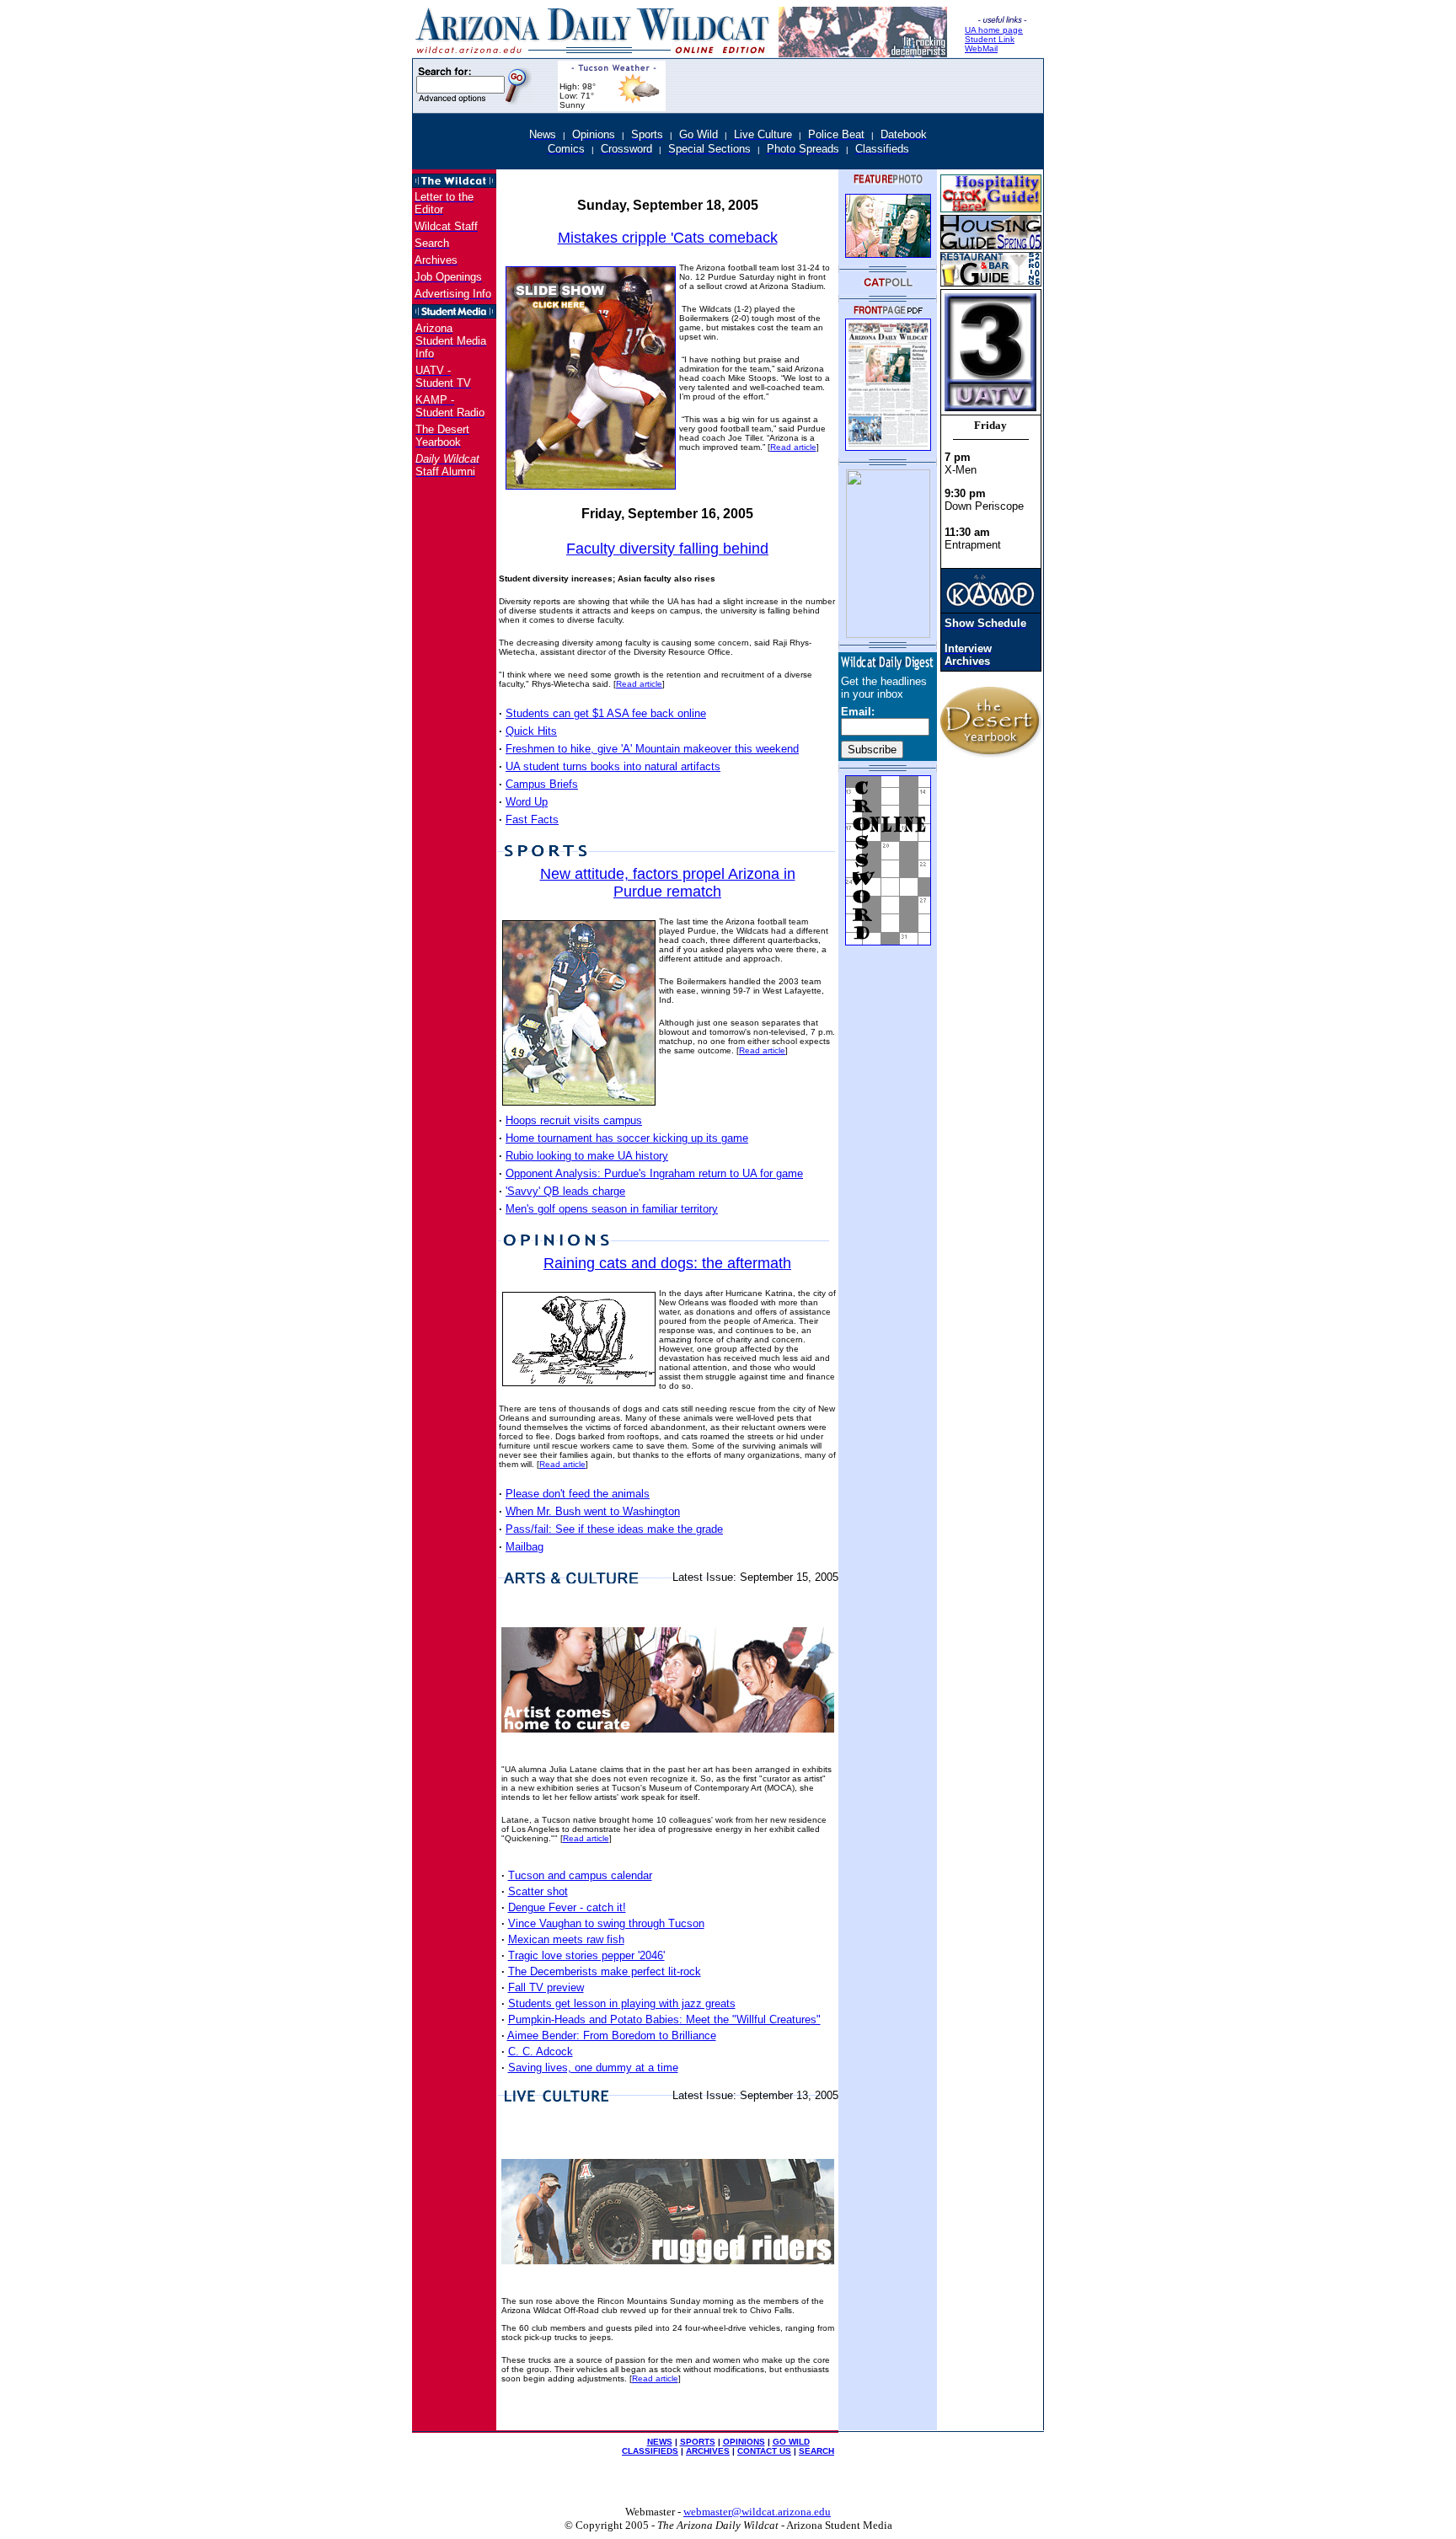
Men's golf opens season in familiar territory (612, 1209)
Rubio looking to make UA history (587, 1156)
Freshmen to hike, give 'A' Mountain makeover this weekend (652, 749)
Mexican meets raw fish (566, 1939)
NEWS (660, 2442)
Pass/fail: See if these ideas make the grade (614, 1529)
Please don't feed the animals (578, 1494)
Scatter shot (538, 1891)
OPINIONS (744, 2442)
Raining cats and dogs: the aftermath (667, 1263)
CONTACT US (764, 2451)
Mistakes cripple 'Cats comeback (668, 238)
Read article (793, 447)
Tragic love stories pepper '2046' (586, 1955)
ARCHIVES (708, 2451)
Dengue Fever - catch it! (567, 1907)
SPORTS (698, 2442)
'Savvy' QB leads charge (565, 1191)
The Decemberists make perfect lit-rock (605, 1971)
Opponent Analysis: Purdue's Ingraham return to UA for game (654, 1173)
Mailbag (525, 1547)
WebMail (981, 48)
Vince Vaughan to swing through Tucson (606, 1923)
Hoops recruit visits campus (574, 1120)
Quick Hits (531, 731)
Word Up (527, 802)
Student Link (990, 39)
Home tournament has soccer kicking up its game (627, 1138)
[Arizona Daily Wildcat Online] (595, 53)
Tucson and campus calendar (580, 1875)
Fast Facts (532, 820)
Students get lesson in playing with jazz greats (622, 2003)
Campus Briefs (542, 784)
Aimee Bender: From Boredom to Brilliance (612, 2035)
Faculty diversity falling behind (667, 549)
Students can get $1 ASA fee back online (606, 713)
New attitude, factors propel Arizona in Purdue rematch (668, 883)
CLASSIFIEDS (650, 2451)
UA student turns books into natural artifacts (613, 766)
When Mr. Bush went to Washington (593, 1511)
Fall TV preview (546, 1987)
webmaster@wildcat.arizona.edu (757, 2512)
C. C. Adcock (541, 2052)
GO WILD (791, 2442)
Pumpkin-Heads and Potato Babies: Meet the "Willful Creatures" (664, 2019)
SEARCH (816, 2451)
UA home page (994, 30)
